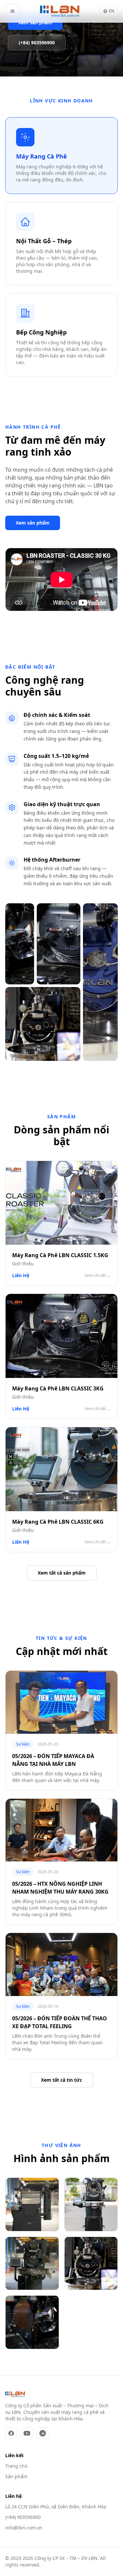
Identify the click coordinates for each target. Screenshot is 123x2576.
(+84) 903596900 (23, 2517)
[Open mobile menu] (12, 11)
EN (112, 11)
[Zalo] (43, 2433)
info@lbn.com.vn (24, 2528)
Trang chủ (16, 2466)
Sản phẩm (16, 2476)
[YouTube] (27, 2433)
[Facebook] (11, 2433)
